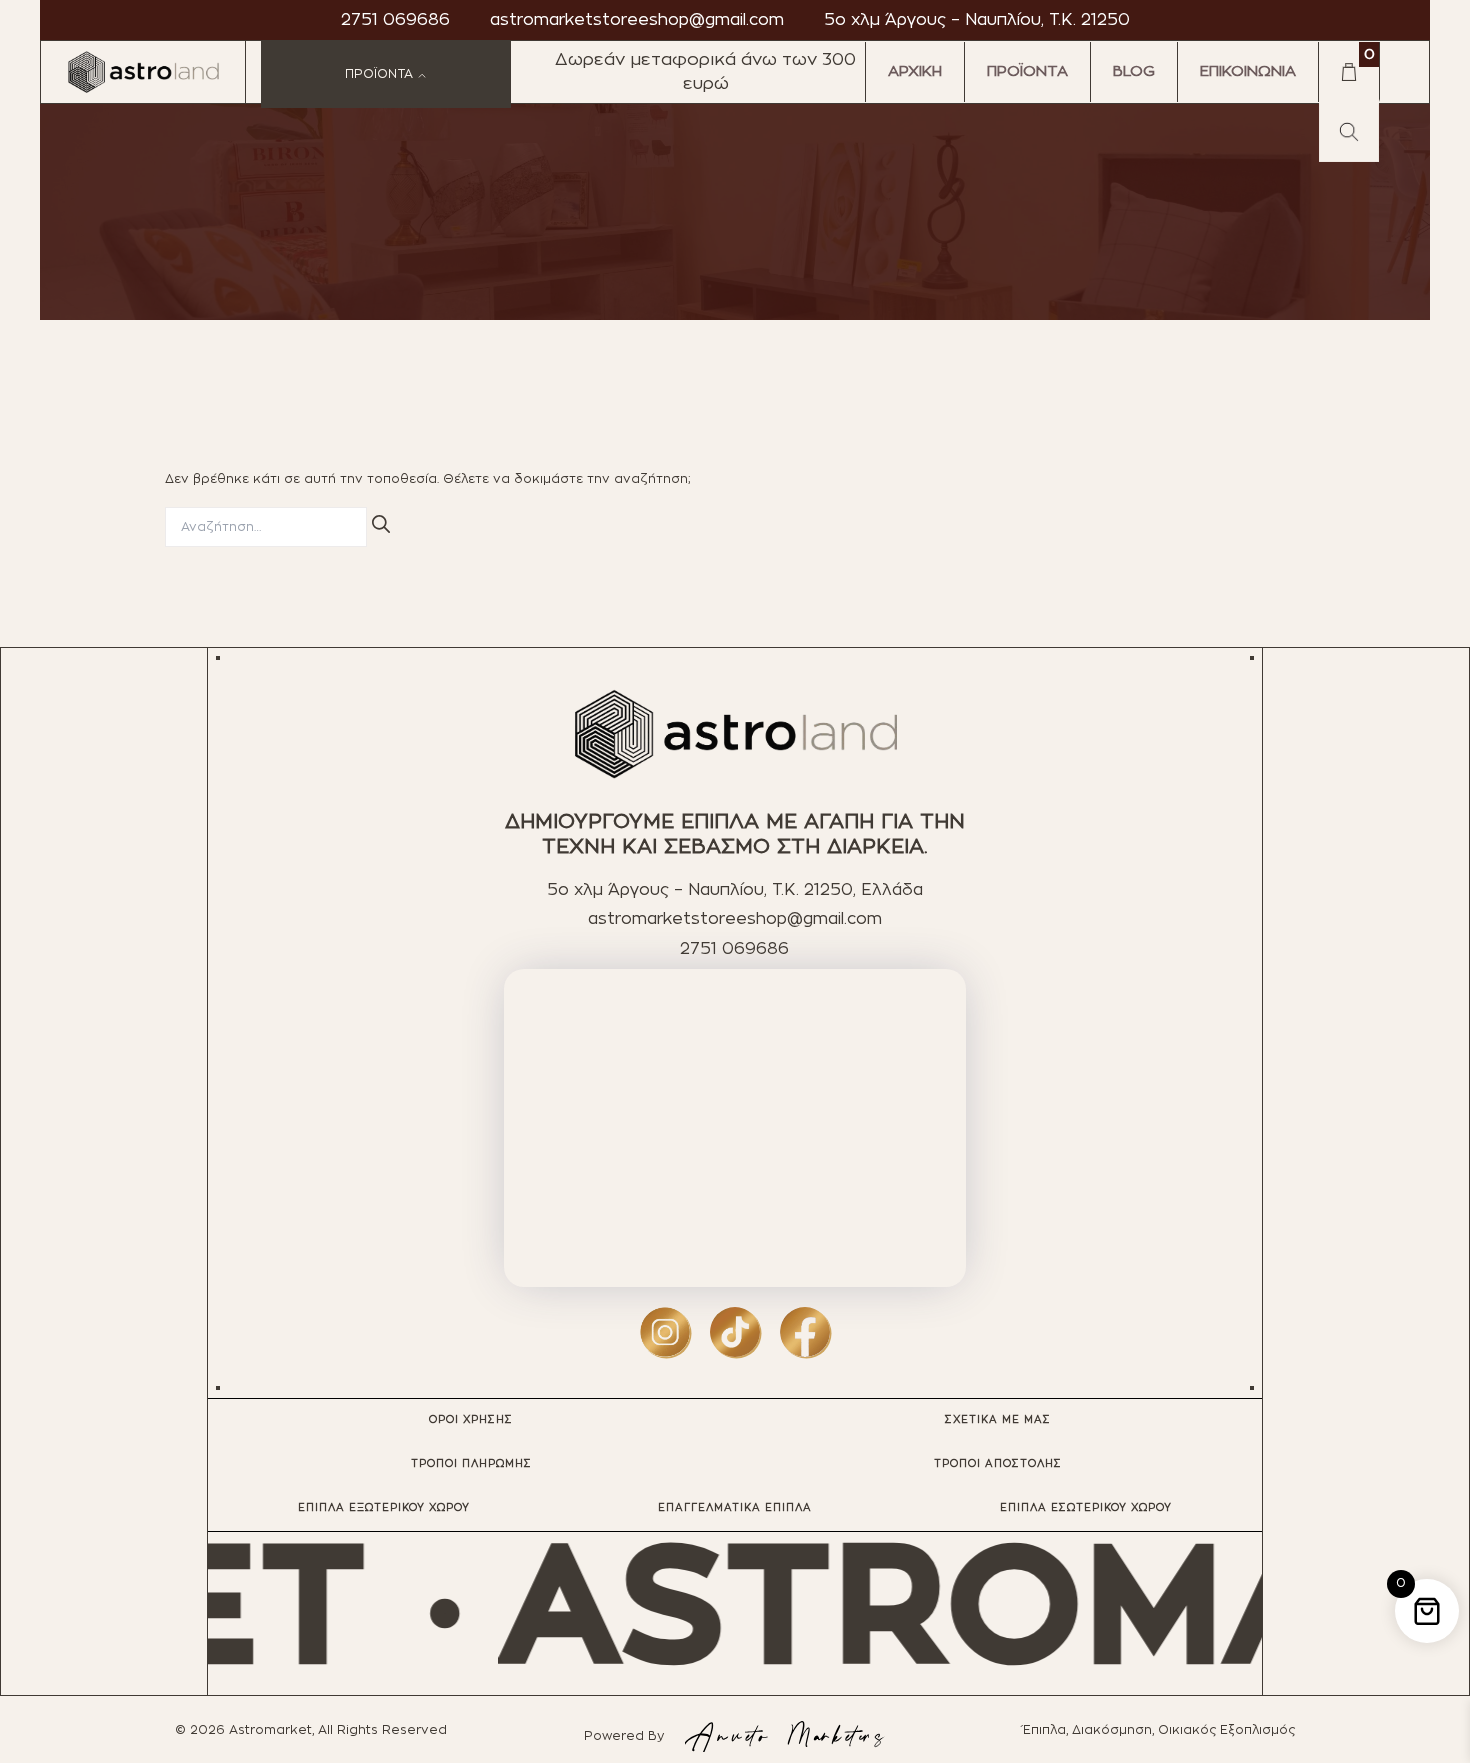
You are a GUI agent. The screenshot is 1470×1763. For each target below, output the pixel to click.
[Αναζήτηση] (381, 524)
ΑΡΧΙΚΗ (915, 71)
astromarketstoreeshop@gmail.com (637, 20)
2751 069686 (395, 20)
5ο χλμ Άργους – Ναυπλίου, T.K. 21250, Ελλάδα (735, 890)
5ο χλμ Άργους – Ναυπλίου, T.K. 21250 (977, 20)
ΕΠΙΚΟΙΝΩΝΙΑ (1248, 71)
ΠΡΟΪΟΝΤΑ (1027, 71)
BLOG (1134, 71)
